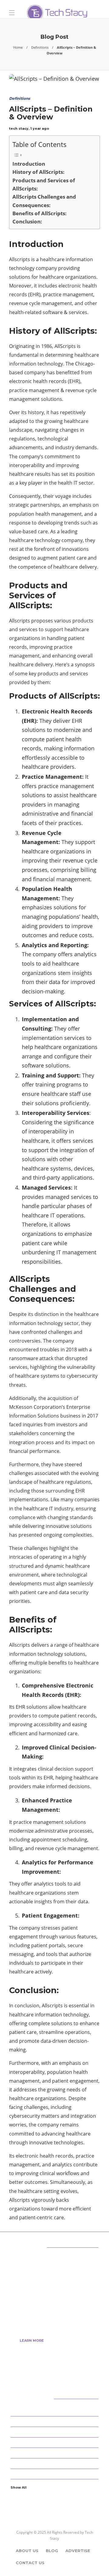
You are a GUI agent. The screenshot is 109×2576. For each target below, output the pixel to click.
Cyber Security (55, 2431)
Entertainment (55, 2463)
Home (18, 47)
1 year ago (40, 128)
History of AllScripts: (38, 172)
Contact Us (30, 2563)
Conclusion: (27, 221)
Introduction (29, 164)
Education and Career (55, 2453)
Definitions (40, 47)
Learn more (32, 2340)
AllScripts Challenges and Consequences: (44, 201)
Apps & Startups (55, 2411)
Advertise (78, 2551)
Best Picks (55, 2421)
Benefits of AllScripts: (40, 213)
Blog (52, 2551)
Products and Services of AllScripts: (44, 184)
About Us (27, 2551)
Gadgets (55, 2474)
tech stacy (19, 128)
